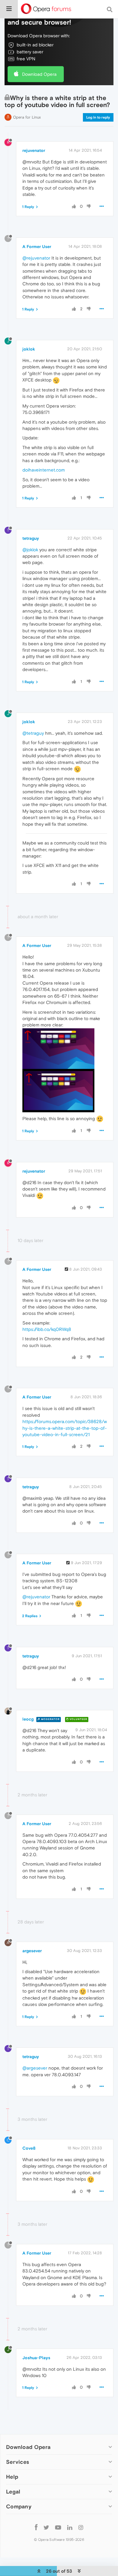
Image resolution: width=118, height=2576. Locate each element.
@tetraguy (33, 733)
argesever (32, 1951)
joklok (29, 349)
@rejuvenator (36, 258)
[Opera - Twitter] (46, 2527)
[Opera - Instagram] (81, 2527)
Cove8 (29, 2148)
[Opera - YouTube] (58, 2527)
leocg (28, 1719)
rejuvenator (34, 150)
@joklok (30, 550)
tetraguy (31, 538)
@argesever (35, 2068)
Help (12, 2477)
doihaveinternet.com (44, 470)
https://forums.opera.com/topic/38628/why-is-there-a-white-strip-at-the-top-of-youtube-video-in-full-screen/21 (65, 1428)
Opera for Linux (27, 117)
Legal (13, 2492)
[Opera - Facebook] (36, 2527)
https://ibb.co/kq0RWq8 (47, 1329)
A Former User (37, 247)
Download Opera (39, 74)
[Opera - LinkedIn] (70, 2527)
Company (19, 2506)
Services (18, 2462)
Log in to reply (98, 117)
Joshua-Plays (36, 2358)
